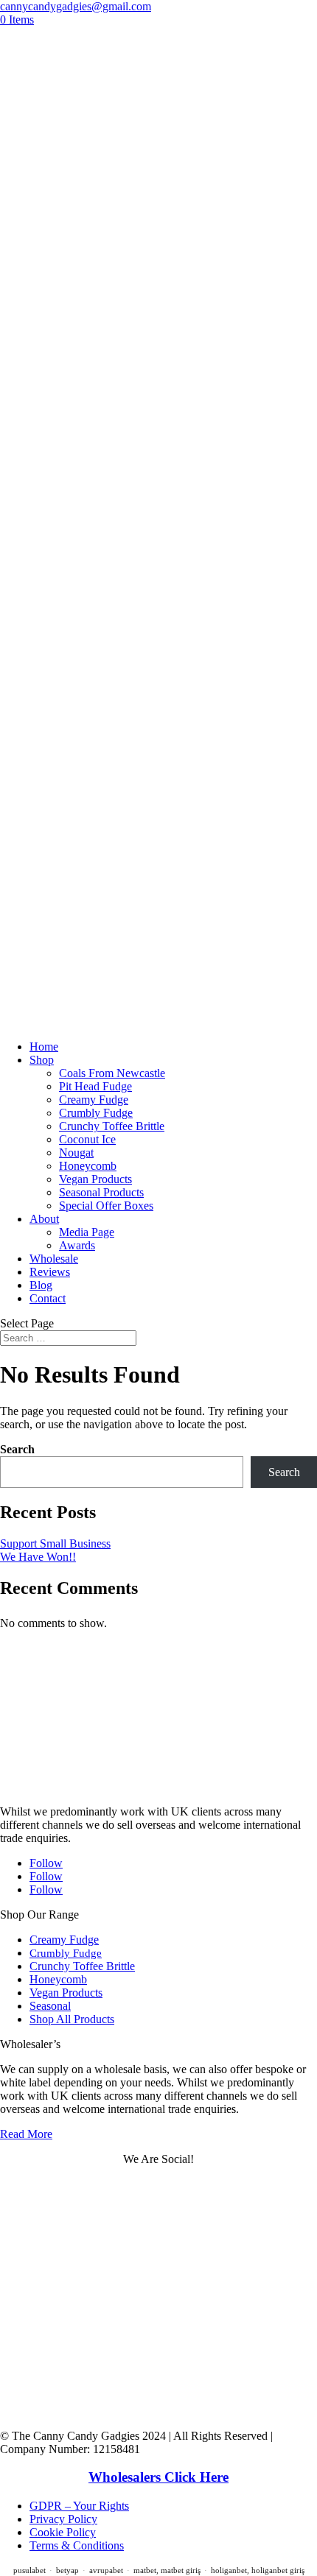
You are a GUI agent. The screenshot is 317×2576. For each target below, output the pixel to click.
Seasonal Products (101, 1192)
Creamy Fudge (94, 1100)
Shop (42, 1060)
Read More (26, 2134)
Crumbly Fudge (96, 1113)
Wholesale (54, 1259)
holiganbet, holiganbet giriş (258, 2570)
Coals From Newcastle (112, 1073)
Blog (41, 1285)
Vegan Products (95, 1179)
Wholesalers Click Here (158, 2477)
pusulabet (29, 2570)
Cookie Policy (63, 2532)
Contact (48, 1298)
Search (17, 1449)
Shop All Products (72, 2019)
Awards (77, 1245)
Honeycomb (88, 1166)
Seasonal (50, 2006)
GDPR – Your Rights (79, 2506)
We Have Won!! (38, 1557)
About (44, 1219)
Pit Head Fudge (95, 1086)
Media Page (87, 1232)
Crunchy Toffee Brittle (112, 1126)
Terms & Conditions (77, 2545)
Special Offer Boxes (106, 1206)
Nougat (76, 1153)
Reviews (50, 1272)
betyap (67, 2570)
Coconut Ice (87, 1139)
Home (44, 1047)
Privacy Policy (63, 2519)
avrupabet (106, 2570)
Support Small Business (55, 1543)
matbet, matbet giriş (167, 2570)
